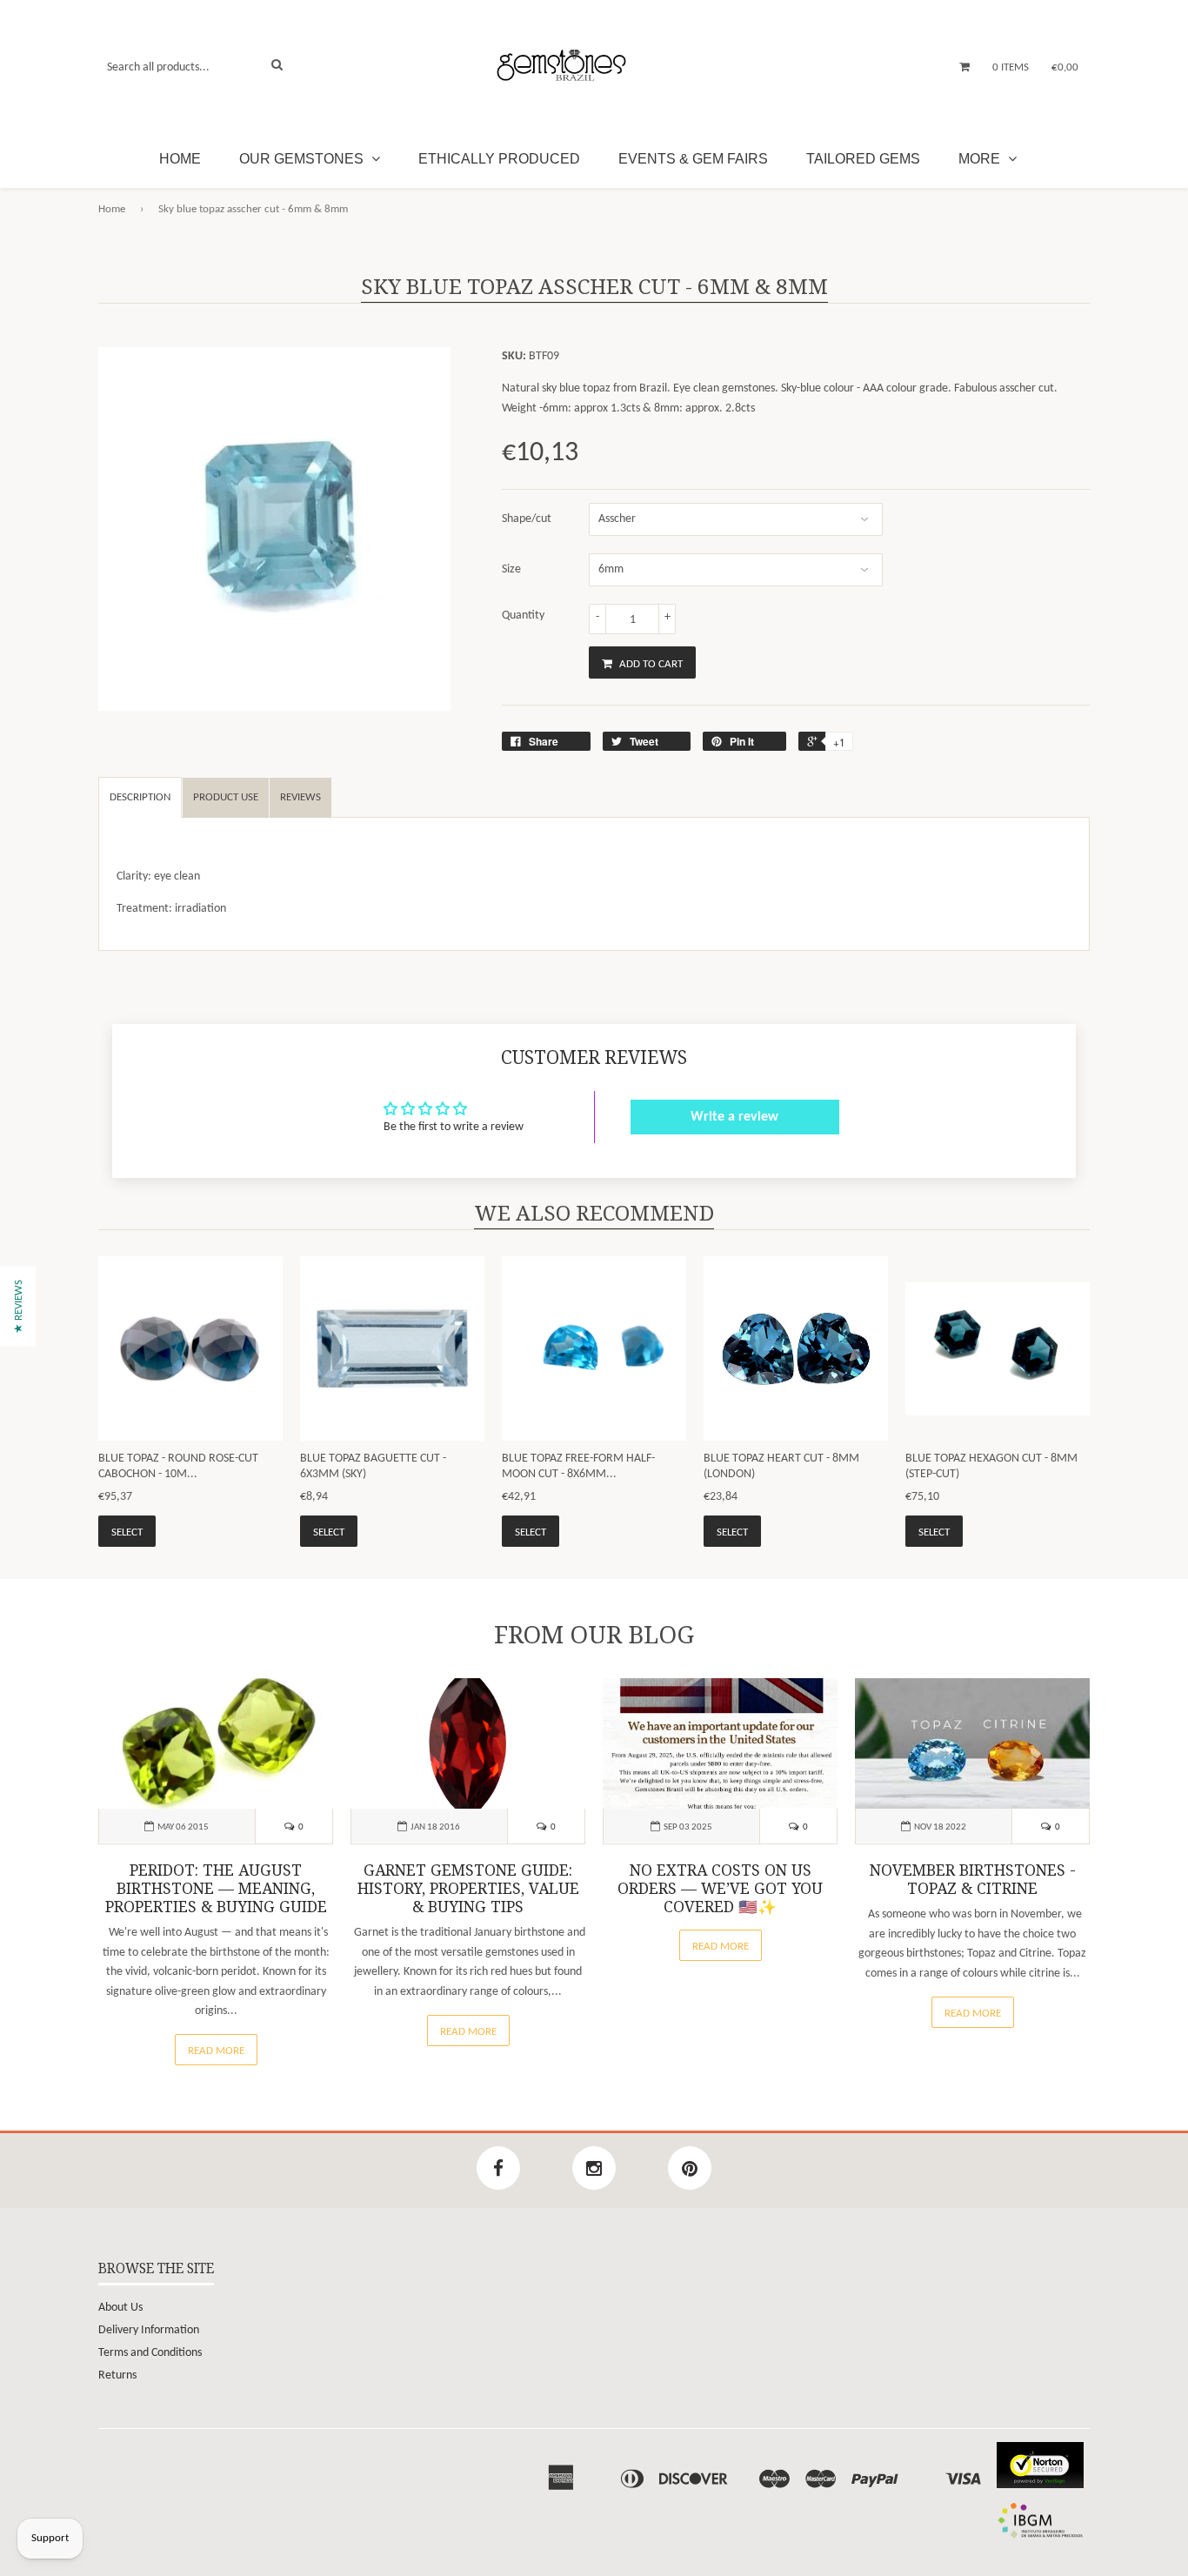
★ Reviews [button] (19, 1306)
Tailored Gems (863, 159)
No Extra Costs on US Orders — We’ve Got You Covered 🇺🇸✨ (720, 1889)
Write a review (734, 1117)
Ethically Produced (499, 159)
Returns (117, 2375)
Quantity (523, 616)
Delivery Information (149, 2330)
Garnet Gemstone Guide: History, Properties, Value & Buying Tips (468, 1889)
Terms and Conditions (150, 2353)
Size (511, 569)
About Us (120, 2308)
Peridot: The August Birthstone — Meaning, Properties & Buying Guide (216, 1889)
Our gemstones (303, 159)
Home (180, 159)
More (981, 159)
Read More (216, 2051)
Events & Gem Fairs (693, 159)
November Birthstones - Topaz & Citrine (973, 1880)
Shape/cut (527, 519)
